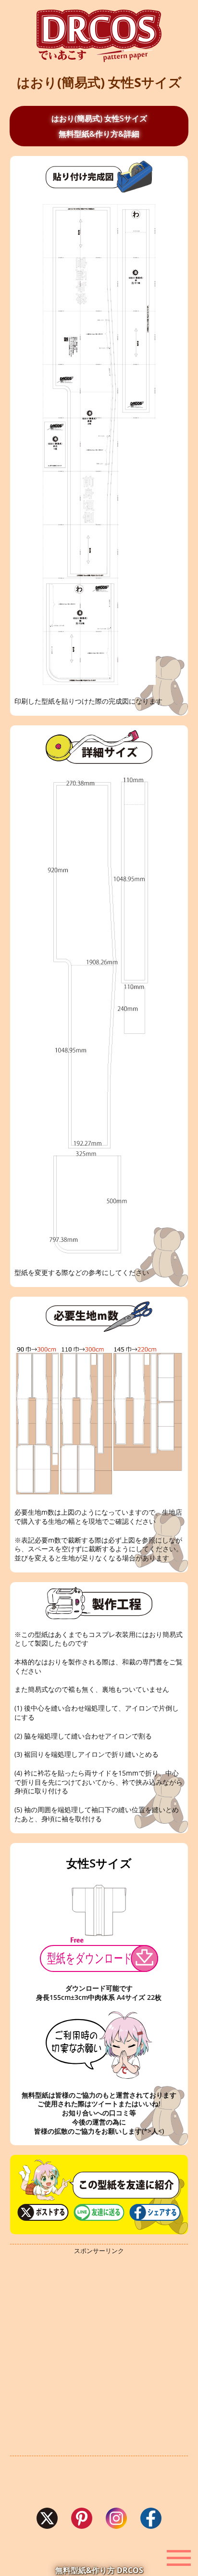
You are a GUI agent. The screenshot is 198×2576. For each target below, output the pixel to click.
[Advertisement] (99, 2356)
